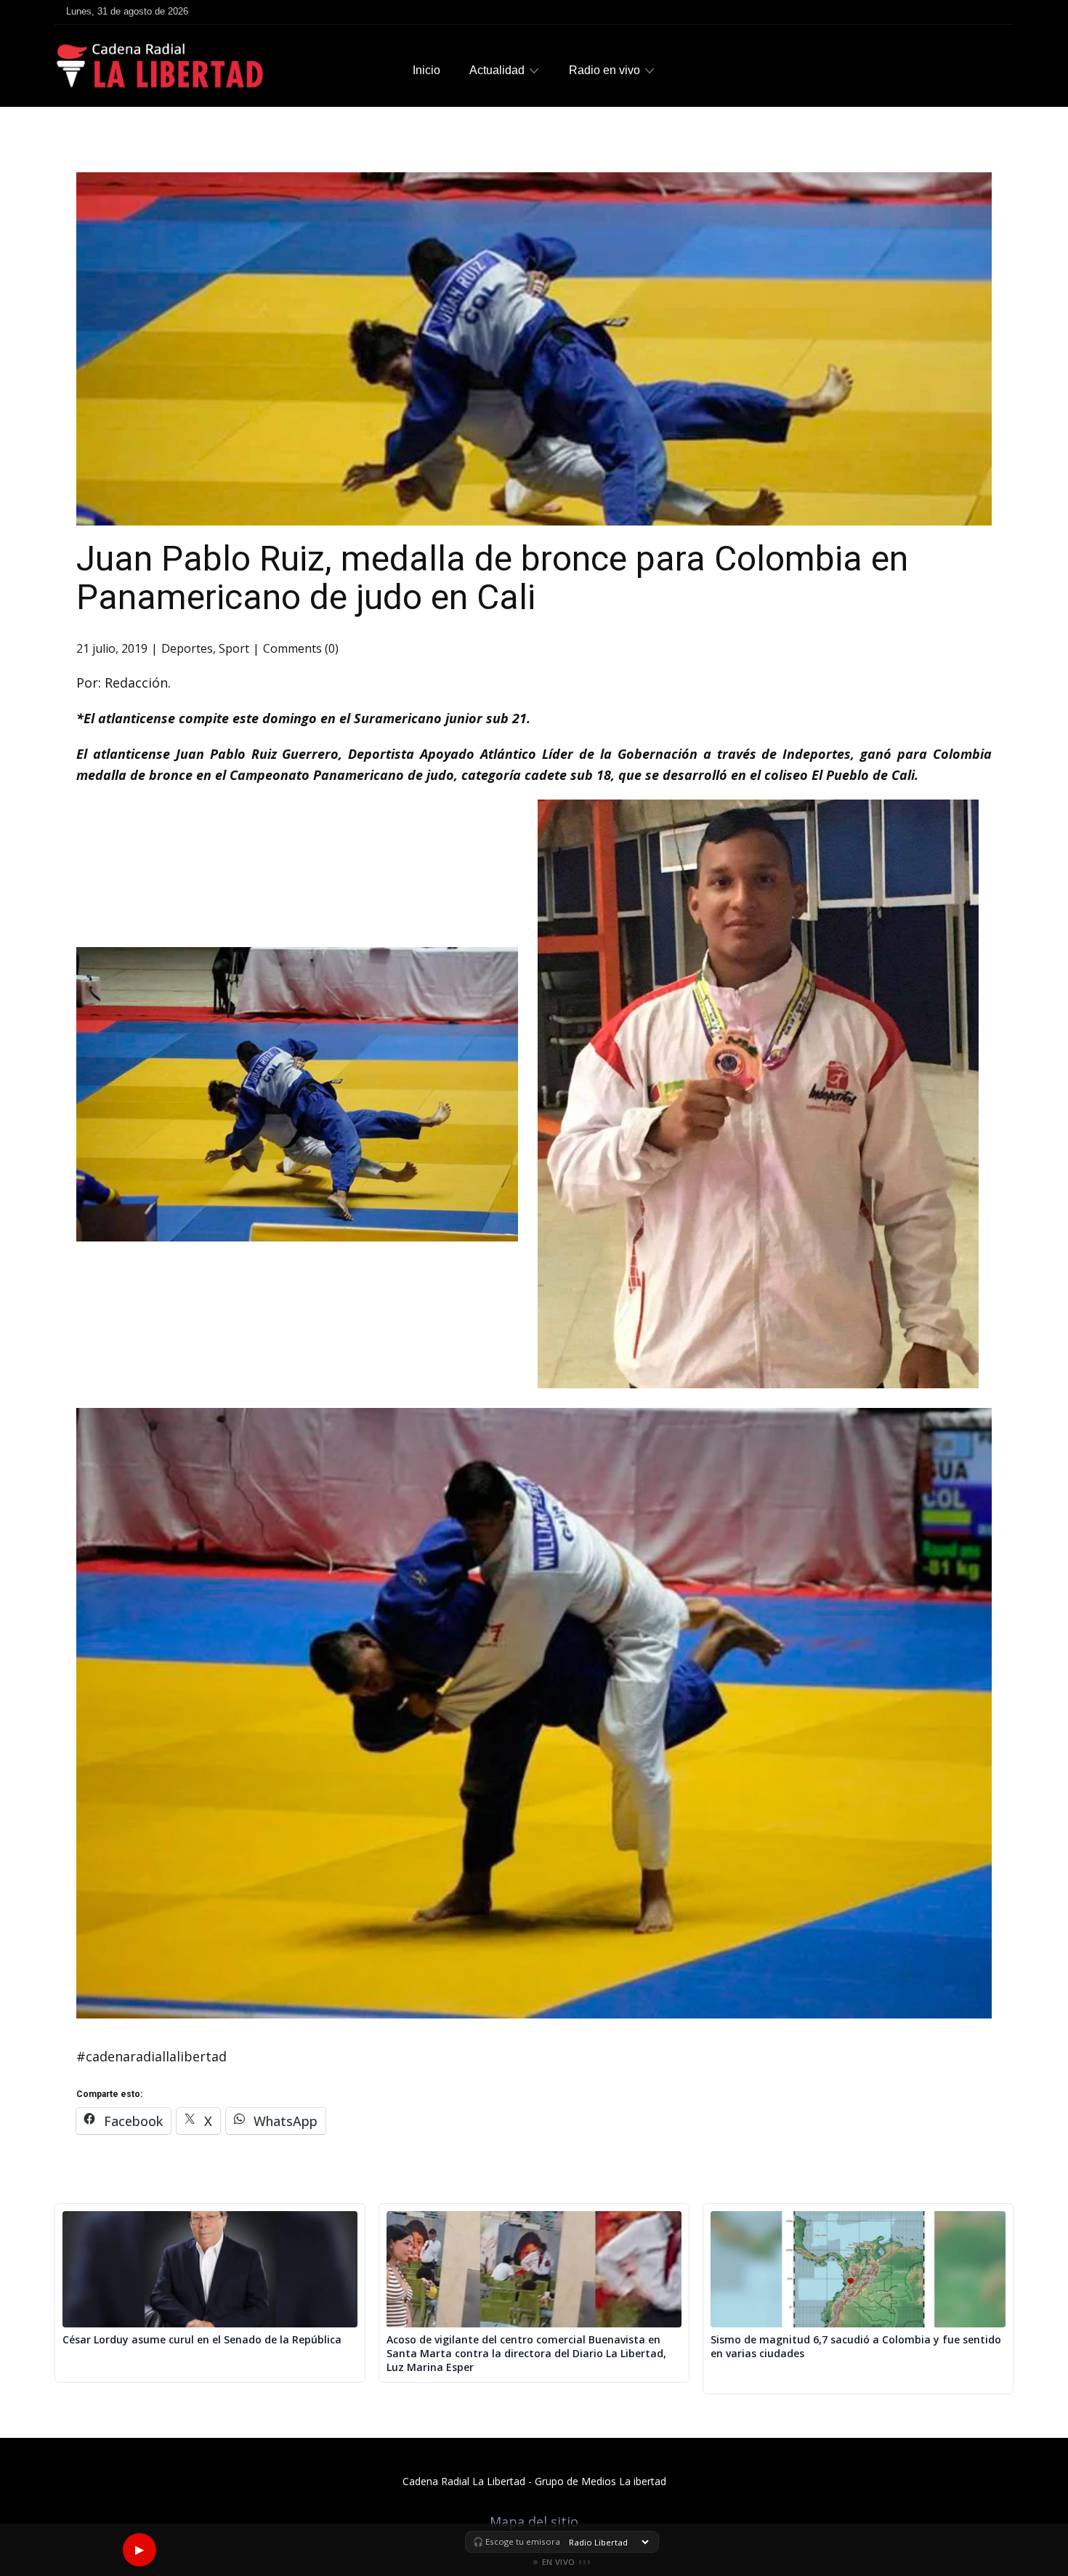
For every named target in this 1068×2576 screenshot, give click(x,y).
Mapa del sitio (534, 2521)
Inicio (426, 70)
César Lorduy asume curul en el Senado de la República (202, 2340)
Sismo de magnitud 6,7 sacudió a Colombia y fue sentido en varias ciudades (856, 2347)
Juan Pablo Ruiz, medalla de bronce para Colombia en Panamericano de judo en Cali (492, 578)
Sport (234, 648)
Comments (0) (301, 648)
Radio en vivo (604, 70)
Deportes (187, 648)
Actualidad (497, 70)
